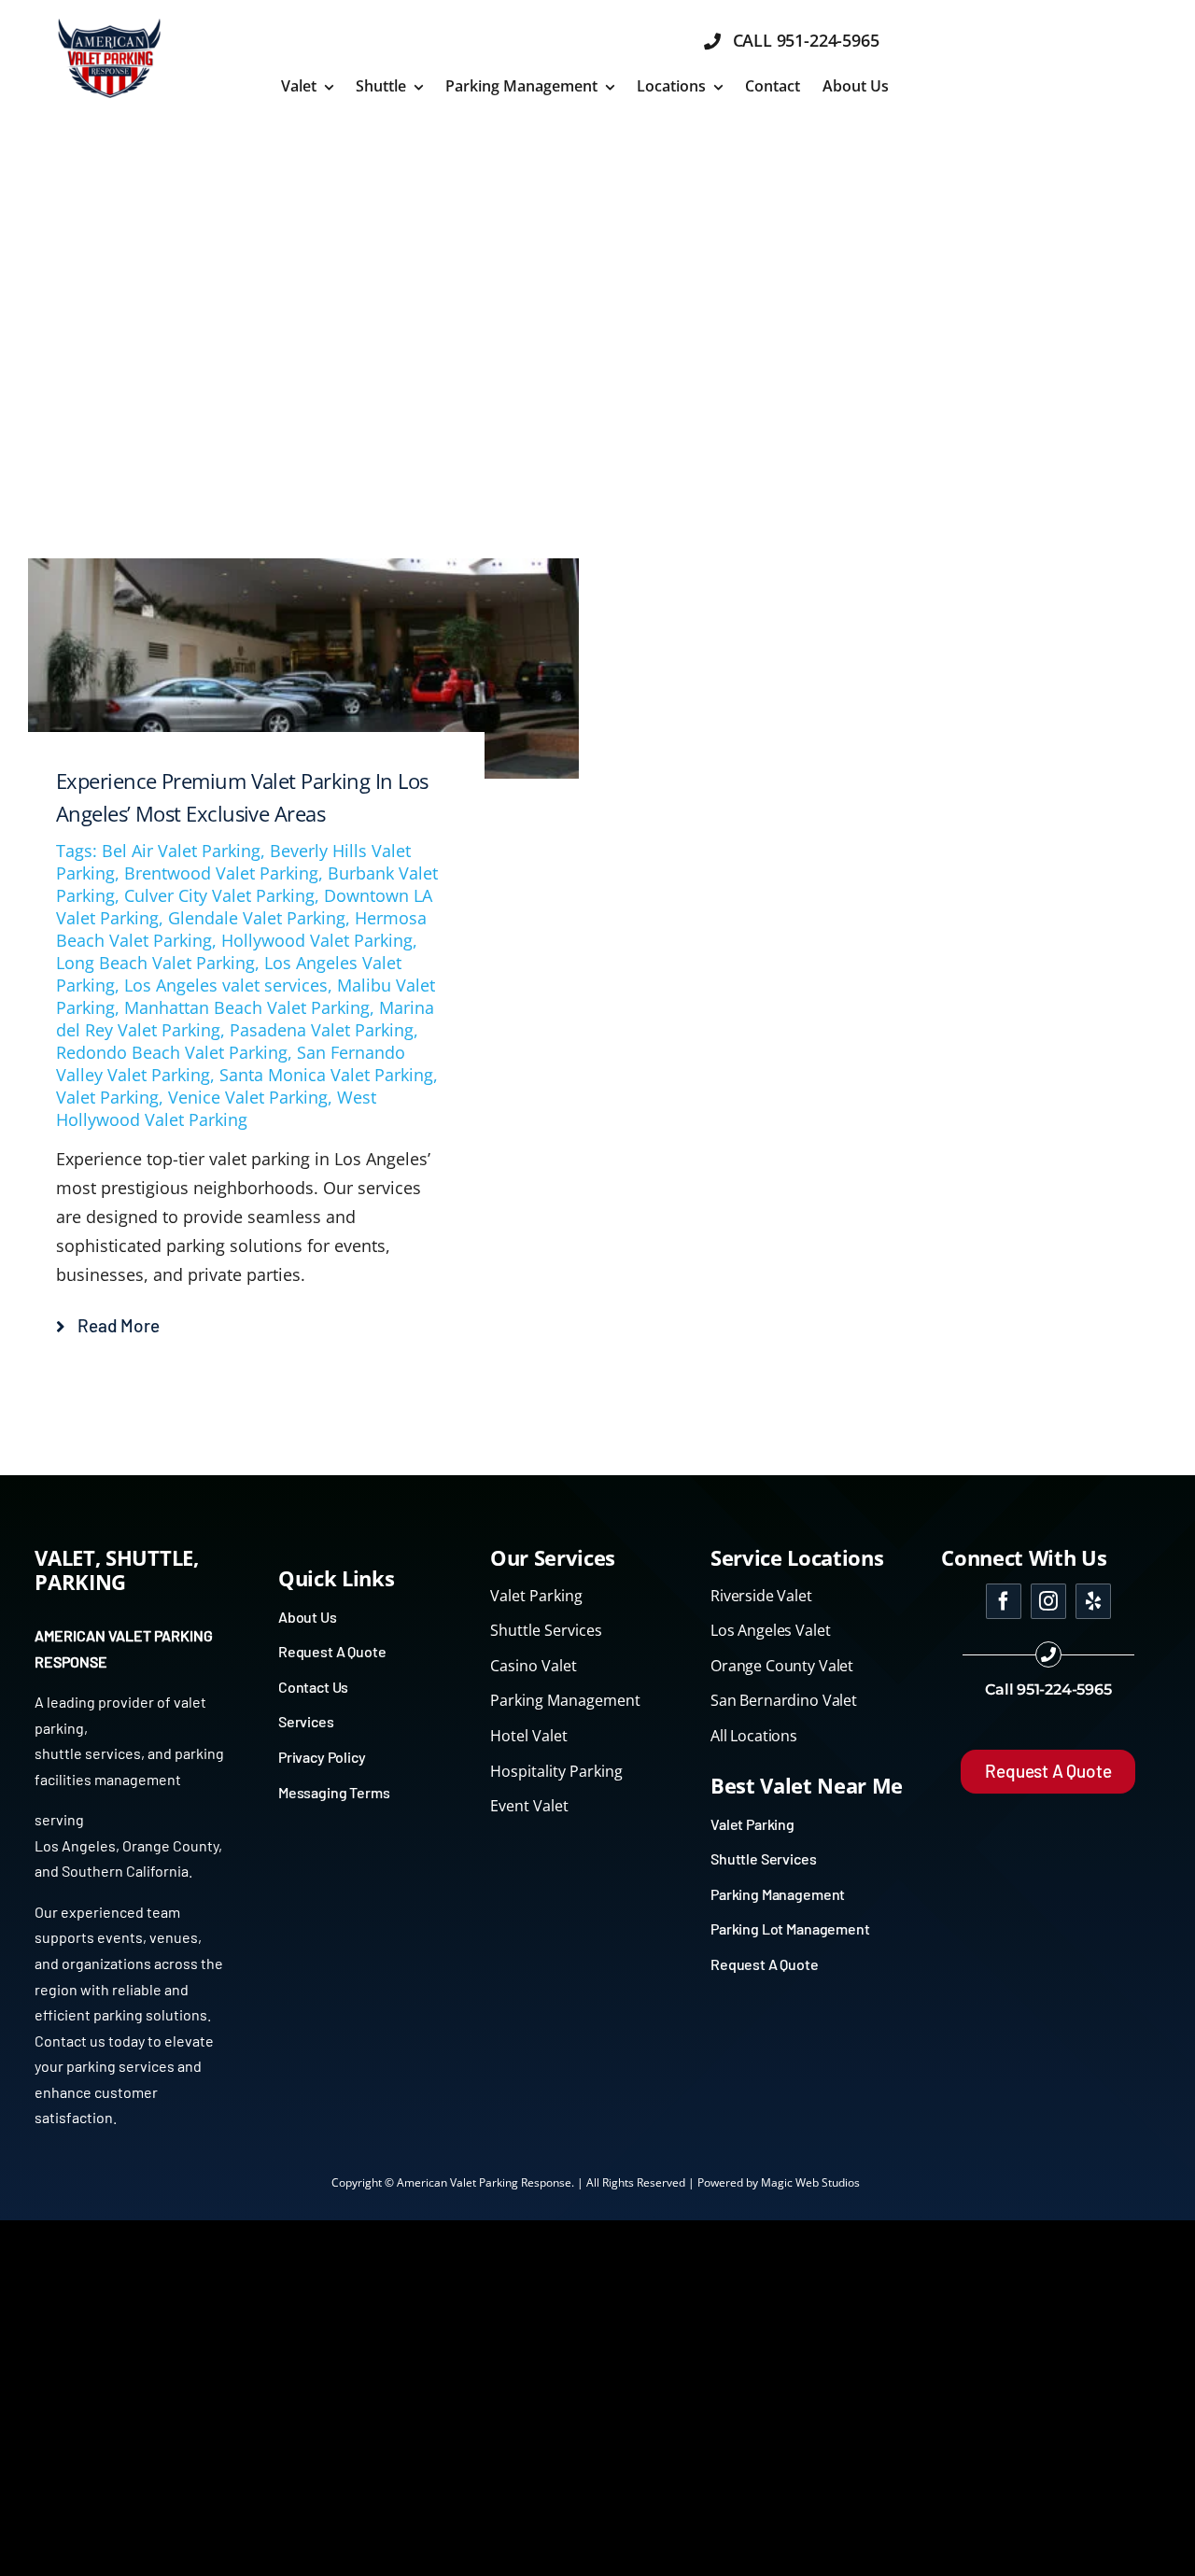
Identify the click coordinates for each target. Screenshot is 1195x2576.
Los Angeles (75, 1845)
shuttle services (88, 1753)
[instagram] (1048, 1601)
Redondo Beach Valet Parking (172, 1052)
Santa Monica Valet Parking (326, 1075)
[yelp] (1093, 1601)
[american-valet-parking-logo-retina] (109, 22)
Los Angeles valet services (226, 985)
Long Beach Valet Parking (155, 963)
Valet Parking (107, 1097)
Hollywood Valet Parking (317, 940)
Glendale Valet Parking (257, 918)
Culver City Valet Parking (219, 895)
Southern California (125, 1871)
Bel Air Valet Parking (181, 851)
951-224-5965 (1064, 1689)
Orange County (170, 1845)
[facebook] (1004, 1601)
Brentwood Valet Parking (221, 873)
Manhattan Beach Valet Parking (247, 1007)
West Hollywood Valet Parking (216, 1108)
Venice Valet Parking (248, 1097)
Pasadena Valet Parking (322, 1030)
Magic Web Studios (810, 2182)
